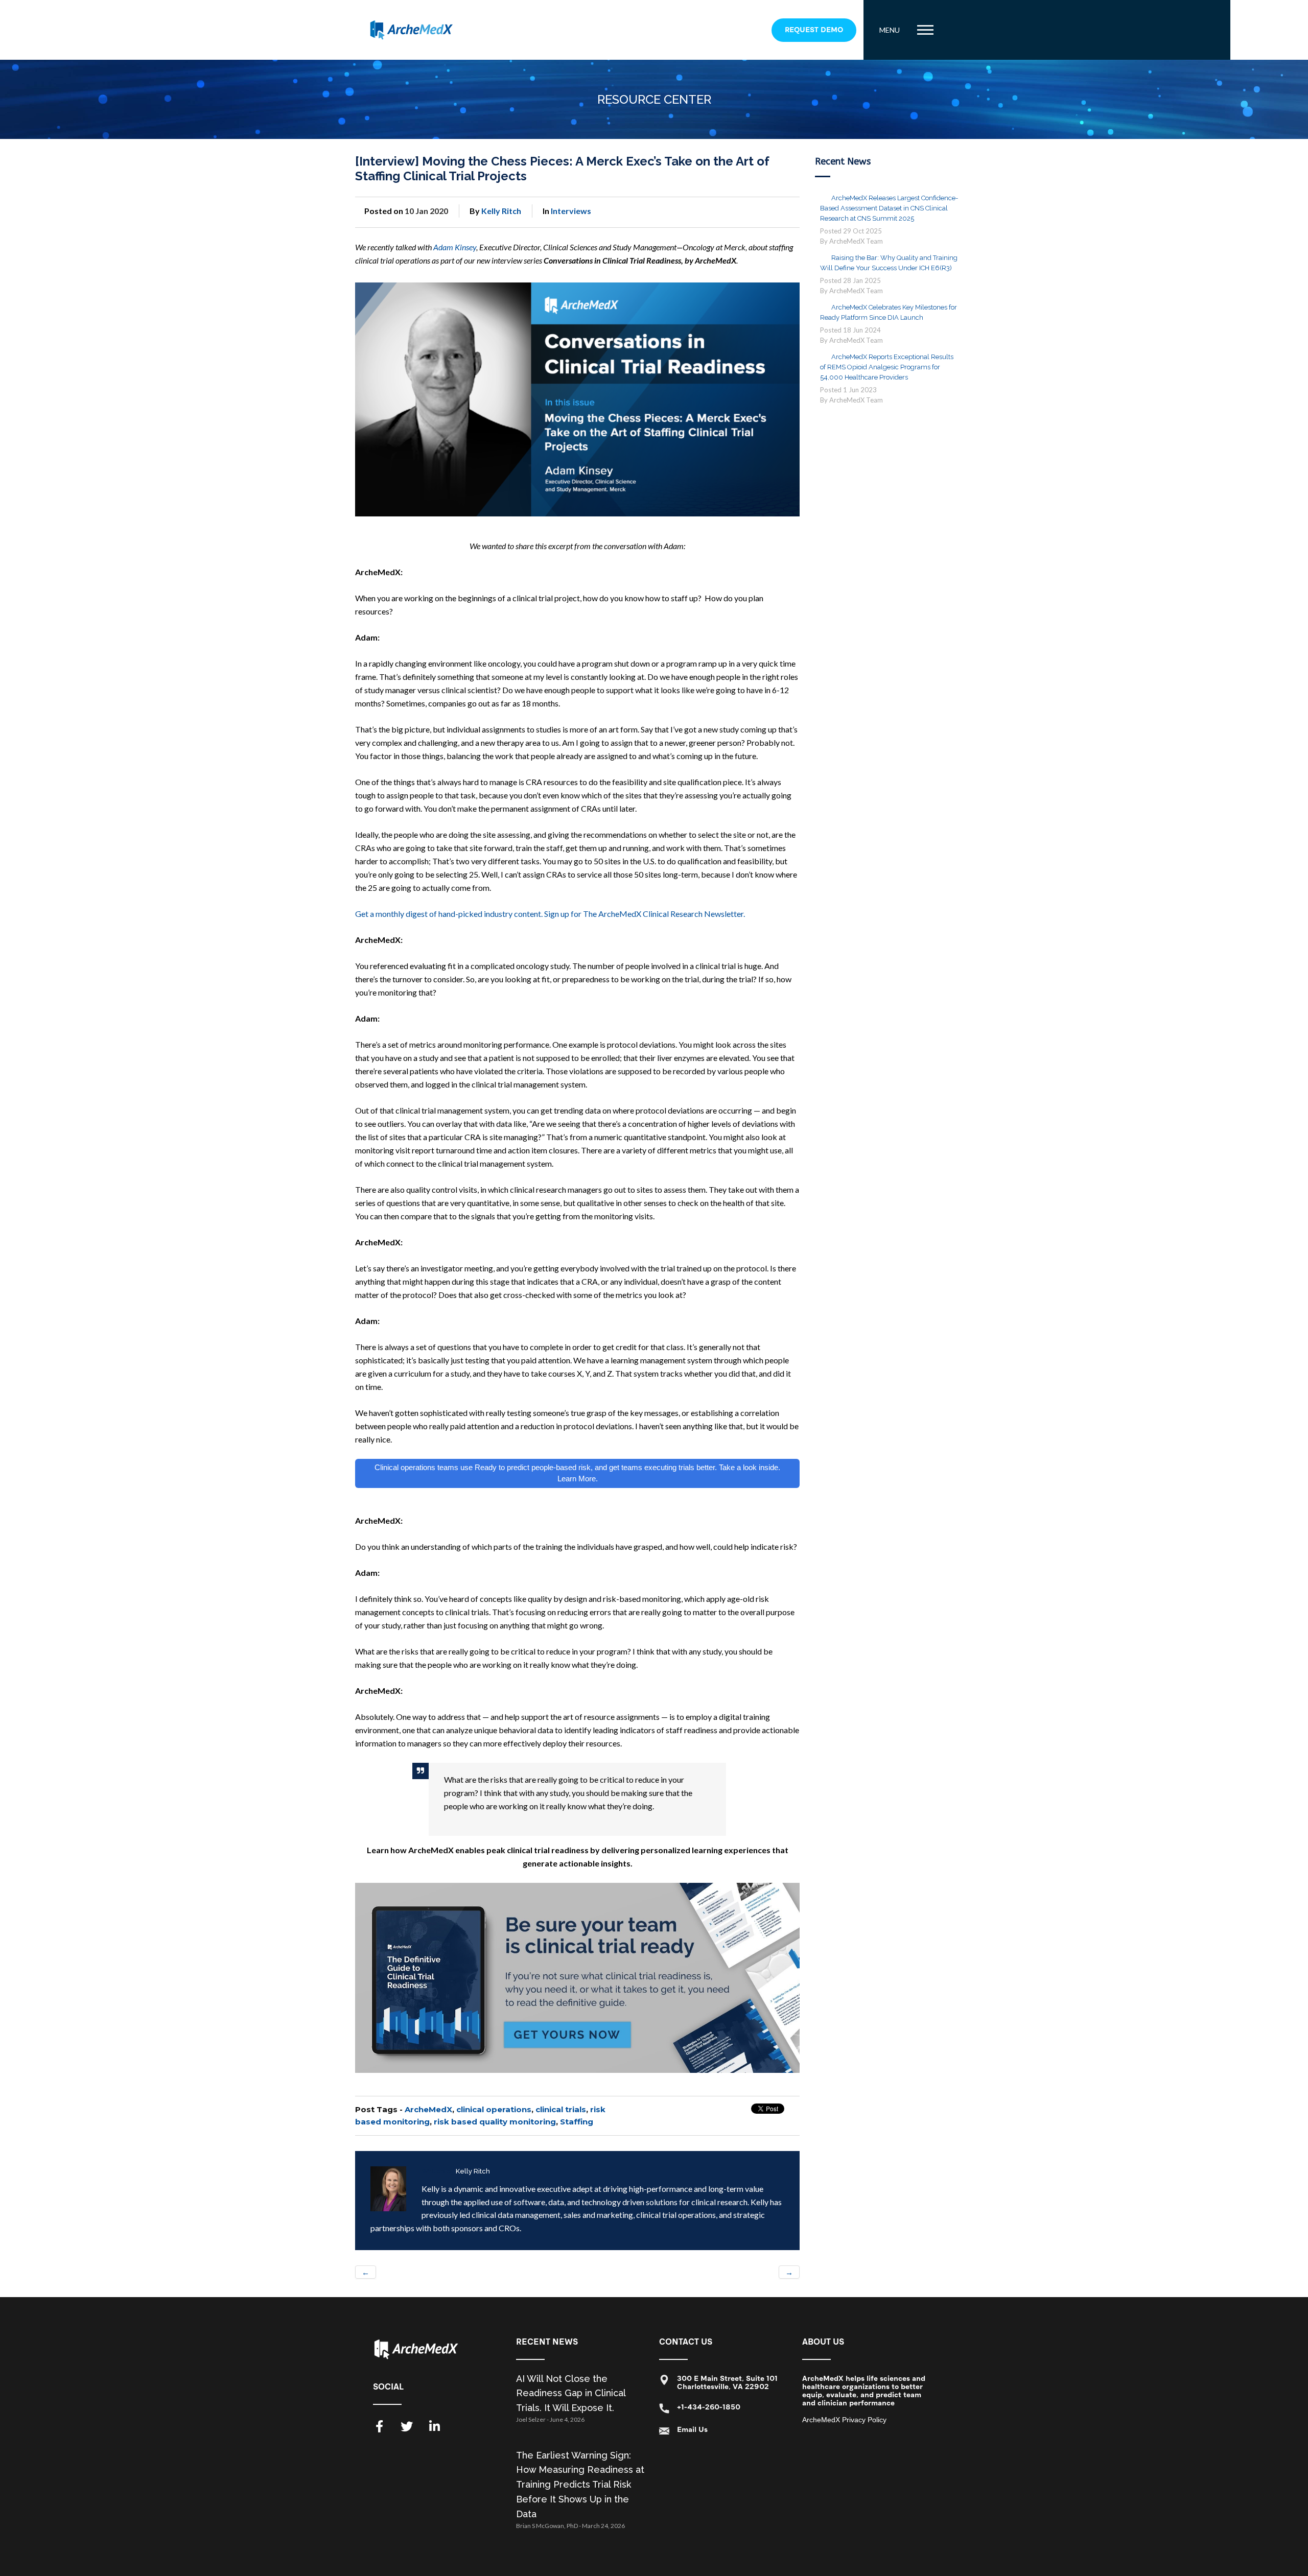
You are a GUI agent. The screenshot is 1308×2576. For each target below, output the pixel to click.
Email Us (692, 2430)
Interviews (571, 211)
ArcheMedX (428, 2109)
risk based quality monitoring (495, 2122)
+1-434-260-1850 (709, 2407)
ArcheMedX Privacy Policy (844, 2420)
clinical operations (494, 2109)
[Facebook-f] (379, 2426)
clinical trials (561, 2109)
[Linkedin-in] (434, 2426)
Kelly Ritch (501, 211)
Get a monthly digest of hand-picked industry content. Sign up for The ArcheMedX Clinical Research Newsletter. (550, 914)
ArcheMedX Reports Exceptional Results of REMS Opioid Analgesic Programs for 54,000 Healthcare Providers (887, 367)
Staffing (577, 2122)
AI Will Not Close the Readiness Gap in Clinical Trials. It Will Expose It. (571, 2393)
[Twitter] (407, 2426)
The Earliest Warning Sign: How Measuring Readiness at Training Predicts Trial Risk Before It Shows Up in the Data (580, 2485)
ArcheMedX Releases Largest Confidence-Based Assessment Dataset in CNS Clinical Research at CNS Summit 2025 (889, 208)
